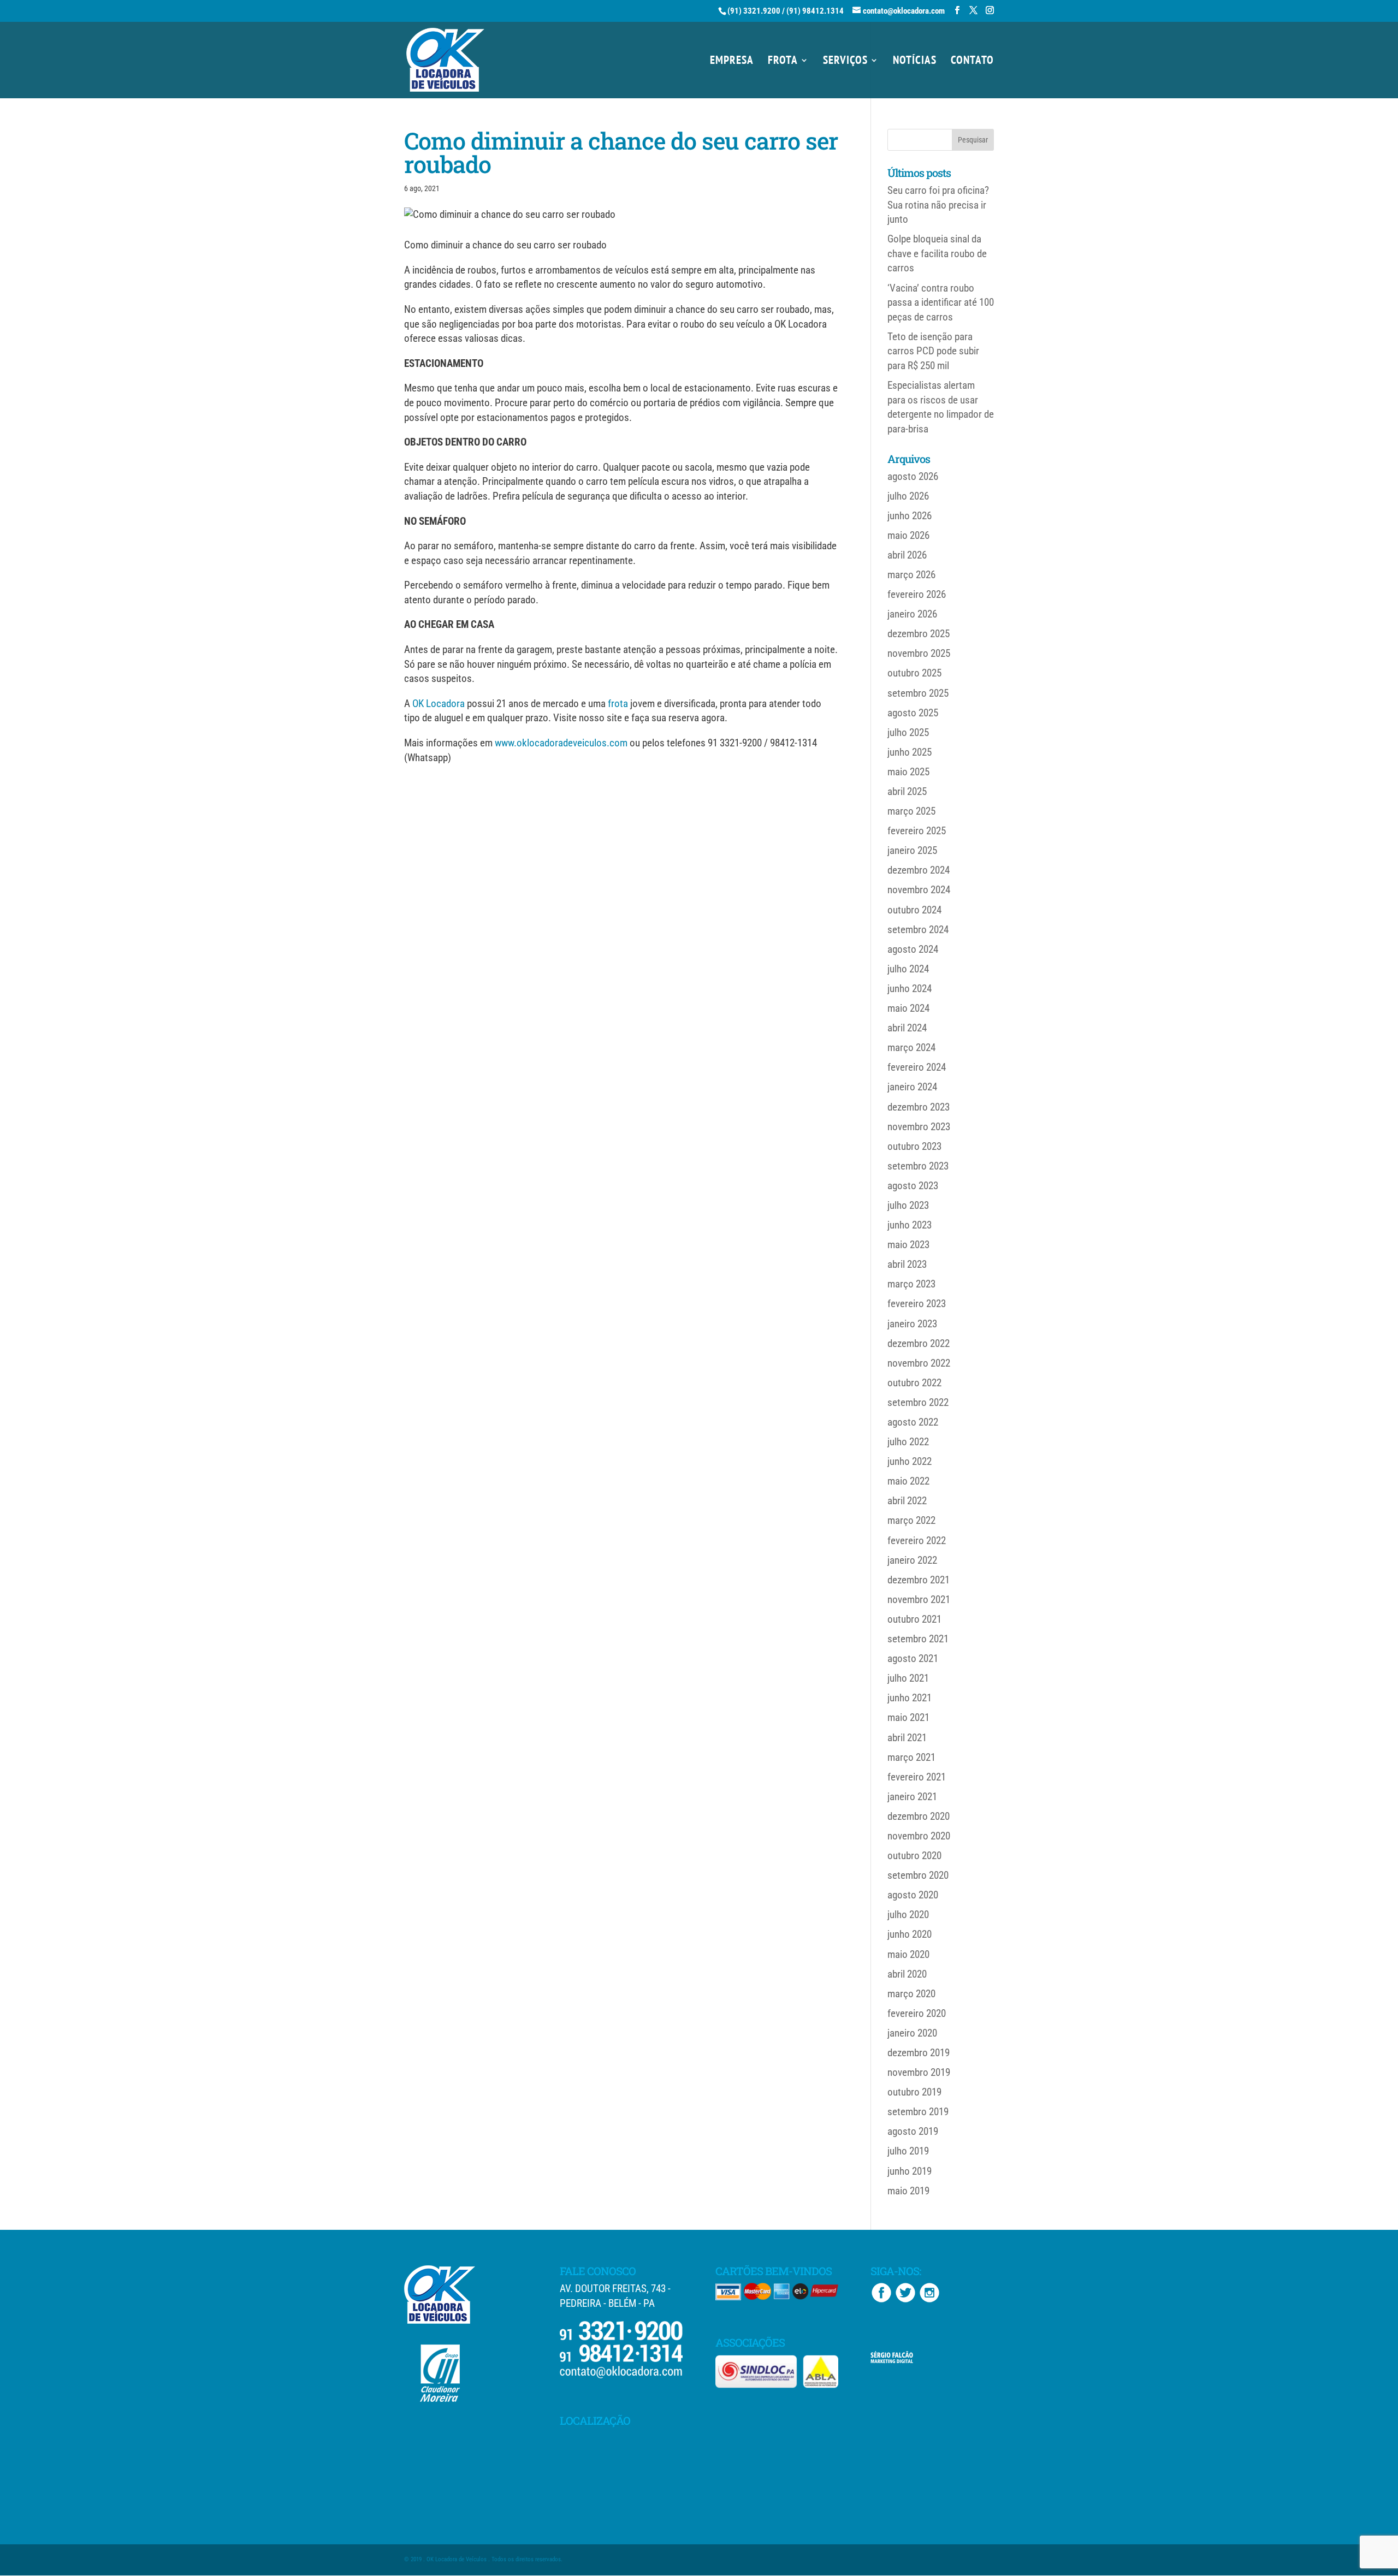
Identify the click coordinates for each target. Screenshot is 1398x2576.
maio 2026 (908, 535)
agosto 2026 (913, 476)
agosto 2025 (913, 713)
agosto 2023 (913, 1186)
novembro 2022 (919, 1363)
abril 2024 (907, 1028)
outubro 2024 (914, 910)
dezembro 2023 (919, 1107)
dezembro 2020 (919, 1816)
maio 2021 (908, 1717)
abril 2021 (907, 1738)
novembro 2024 (919, 890)
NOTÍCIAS (915, 62)
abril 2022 (907, 1501)
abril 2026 (907, 555)
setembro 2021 (918, 1639)
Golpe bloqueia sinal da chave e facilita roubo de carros (937, 253)
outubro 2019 (914, 2092)
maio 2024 (908, 1008)
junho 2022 (910, 1461)
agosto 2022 (913, 1422)
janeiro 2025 (912, 850)
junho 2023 (910, 1225)
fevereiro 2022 (917, 1541)
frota (618, 704)
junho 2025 (910, 752)
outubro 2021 (914, 1619)
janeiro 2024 (912, 1087)
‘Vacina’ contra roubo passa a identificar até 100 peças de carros (941, 302)
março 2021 (911, 1757)
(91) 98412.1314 (815, 11)
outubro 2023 (914, 1146)
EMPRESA (732, 62)
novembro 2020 (919, 1836)
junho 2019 (910, 2171)
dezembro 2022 (919, 1343)
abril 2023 (907, 1264)
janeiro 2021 (912, 1797)
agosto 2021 (913, 1658)
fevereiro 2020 (917, 2013)
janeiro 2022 (912, 1560)
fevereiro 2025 (917, 831)
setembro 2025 (918, 693)
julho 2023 (908, 1205)
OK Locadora (439, 704)
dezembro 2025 (919, 634)
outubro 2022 (914, 1383)
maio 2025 (908, 772)
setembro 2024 (918, 930)
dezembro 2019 (919, 2053)
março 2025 (911, 811)
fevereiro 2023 (917, 1304)
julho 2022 (908, 1442)
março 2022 (911, 1520)
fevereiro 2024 (917, 1067)
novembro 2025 (919, 653)
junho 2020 (910, 1934)
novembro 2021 (919, 1599)
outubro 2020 (914, 1856)
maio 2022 (908, 1481)
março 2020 (911, 1994)
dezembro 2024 (919, 870)
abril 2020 (907, 1974)
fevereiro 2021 (917, 1777)
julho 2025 (908, 732)
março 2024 (911, 1047)
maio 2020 (908, 1954)
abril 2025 (907, 791)
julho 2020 (908, 1915)
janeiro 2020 (912, 2033)
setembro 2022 (918, 1402)
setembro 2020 (918, 1875)
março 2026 (911, 575)
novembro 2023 (919, 1127)
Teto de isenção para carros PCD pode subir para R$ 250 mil (933, 351)
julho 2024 (908, 969)
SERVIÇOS (845, 62)
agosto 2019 (913, 2131)
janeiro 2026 (912, 614)
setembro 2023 (918, 1166)
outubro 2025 (914, 673)
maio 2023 (908, 1245)
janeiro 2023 (912, 1324)
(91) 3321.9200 (754, 11)
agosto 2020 (913, 1895)
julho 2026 (908, 496)
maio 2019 (908, 2191)
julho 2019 (908, 2151)
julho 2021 (908, 1678)
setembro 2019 (918, 2112)
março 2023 (911, 1284)
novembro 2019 (919, 2072)
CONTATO (972, 62)
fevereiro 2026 (917, 594)
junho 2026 (910, 516)
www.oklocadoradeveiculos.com (561, 743)
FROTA (783, 62)
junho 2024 (910, 989)
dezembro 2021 (919, 1580)
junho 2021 (910, 1698)
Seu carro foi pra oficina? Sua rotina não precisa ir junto (938, 205)
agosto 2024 (913, 949)
